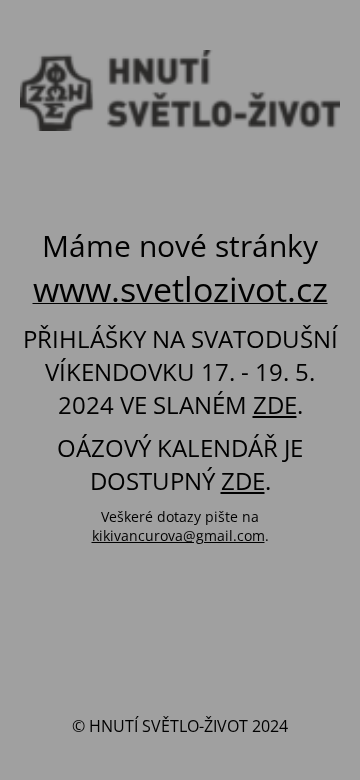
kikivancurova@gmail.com (178, 535)
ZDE (275, 404)
